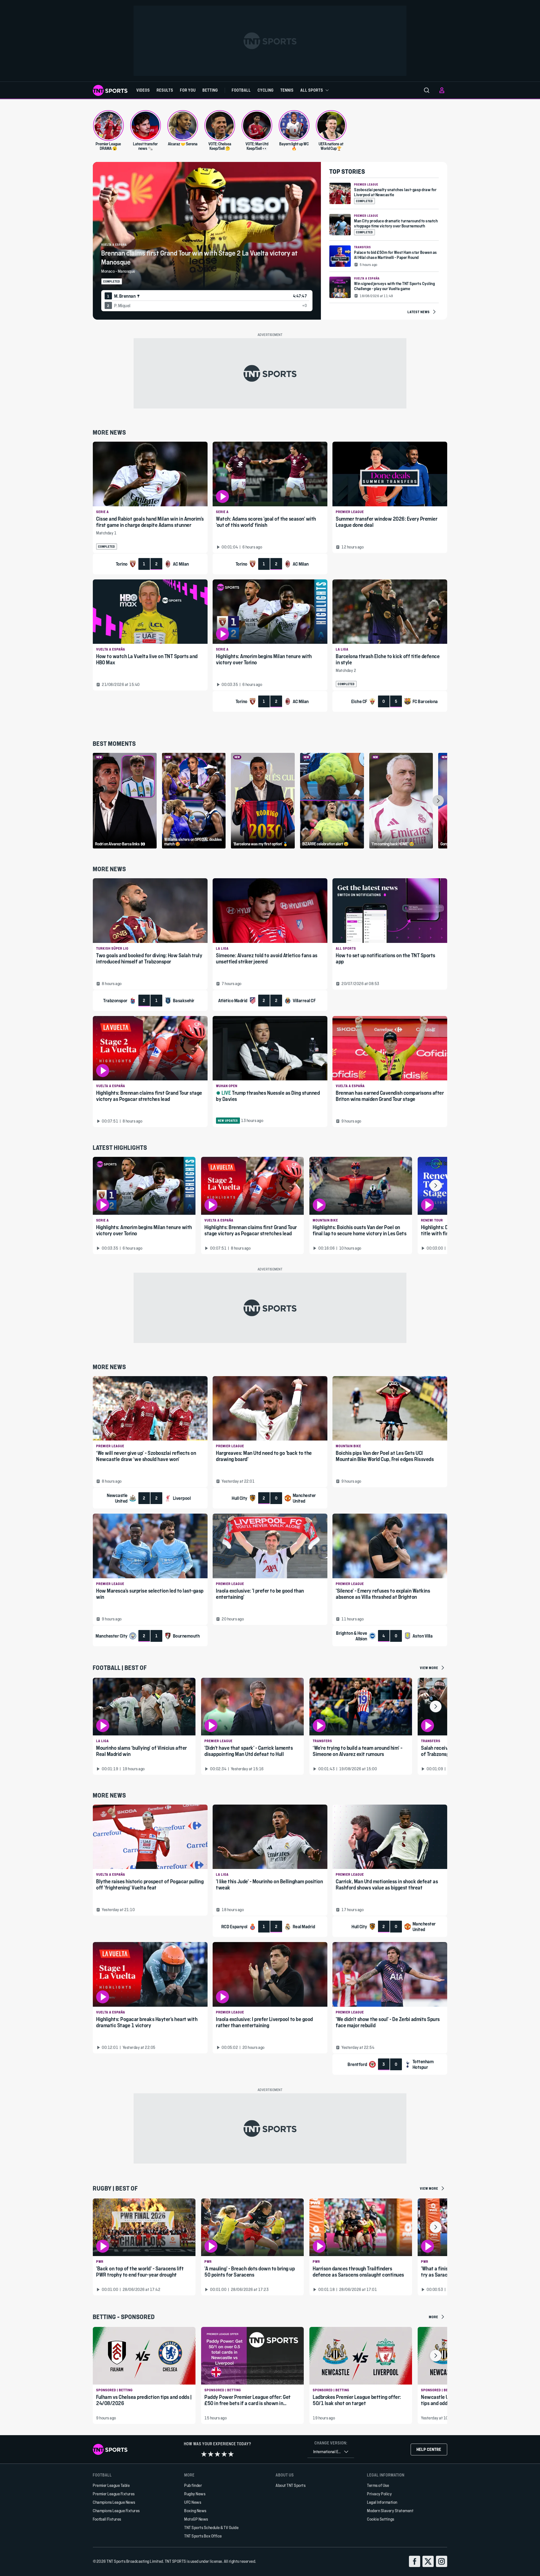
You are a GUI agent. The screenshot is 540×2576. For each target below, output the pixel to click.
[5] (231, 2454)
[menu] (427, 90)
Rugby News (195, 2494)
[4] (224, 2454)
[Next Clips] (438, 801)
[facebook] (415, 2561)
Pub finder (193, 2485)
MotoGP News (196, 2519)
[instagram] (442, 2561)
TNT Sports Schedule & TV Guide (211, 2528)
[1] (204, 2454)
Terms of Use (378, 2485)
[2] (211, 2454)
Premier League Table (111, 2485)
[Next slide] (436, 1186)
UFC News (193, 2502)
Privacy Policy (379, 2494)
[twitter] (428, 2561)
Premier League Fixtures (114, 2494)
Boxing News (195, 2511)
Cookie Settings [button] (381, 2519)
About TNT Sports (291, 2485)
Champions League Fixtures (116, 2511)
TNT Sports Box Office (203, 2536)
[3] (217, 2454)
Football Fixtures (107, 2519)
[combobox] (331, 2452)
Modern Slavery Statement (390, 2511)
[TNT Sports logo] (110, 90)
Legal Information (382, 2502)
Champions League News (114, 2502)
